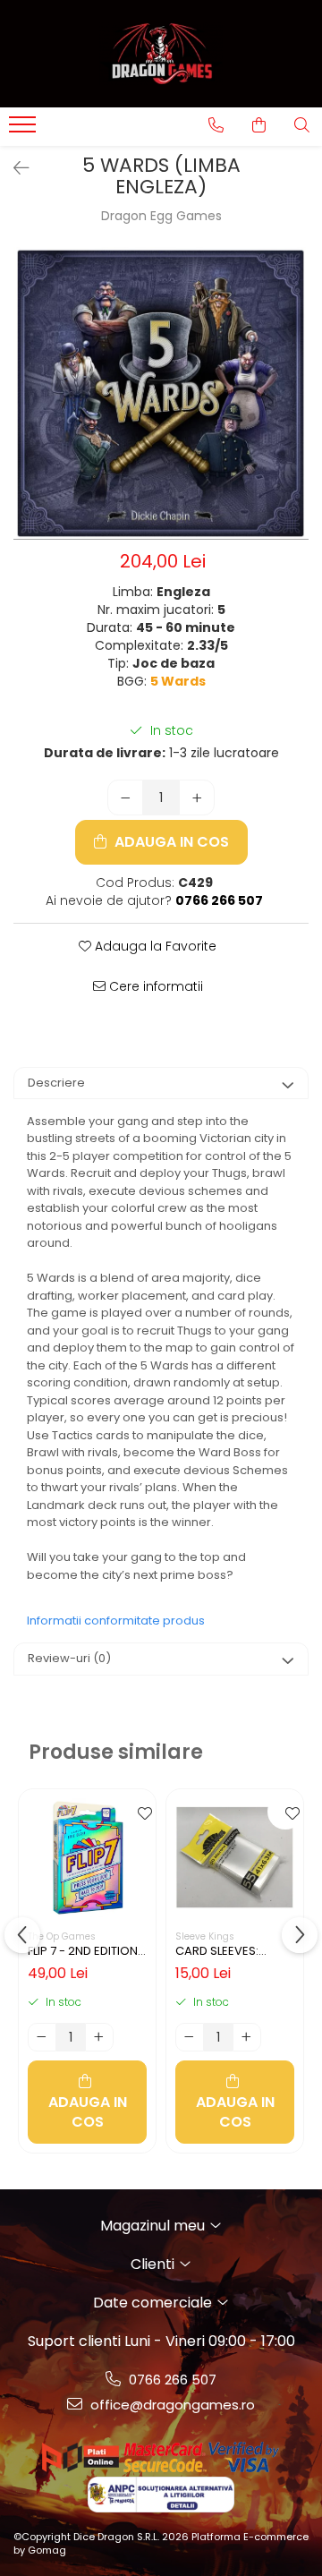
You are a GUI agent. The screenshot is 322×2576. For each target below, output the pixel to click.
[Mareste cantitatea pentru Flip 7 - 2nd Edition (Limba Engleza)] (99, 2037)
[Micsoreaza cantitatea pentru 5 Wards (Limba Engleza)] (125, 798)
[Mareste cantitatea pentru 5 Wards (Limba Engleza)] (197, 798)
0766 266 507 (171, 2380)
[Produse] (25, 130)
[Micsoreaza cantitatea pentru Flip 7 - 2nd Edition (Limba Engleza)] (42, 2037)
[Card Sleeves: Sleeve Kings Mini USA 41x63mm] (235, 1858)
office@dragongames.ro (171, 2405)
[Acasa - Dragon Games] (161, 54)
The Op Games (62, 1936)
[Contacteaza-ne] (216, 125)
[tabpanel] (161, 393)
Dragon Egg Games (161, 216)
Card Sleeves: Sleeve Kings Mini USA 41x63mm (226, 1951)
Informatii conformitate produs (116, 1621)
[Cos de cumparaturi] (259, 125)
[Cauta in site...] (302, 125)
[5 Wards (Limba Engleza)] (161, 393)
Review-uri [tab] (69, 1658)
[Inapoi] (13, 168)
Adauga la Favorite (154, 946)
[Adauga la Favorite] (138, 1812)
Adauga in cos (170, 842)
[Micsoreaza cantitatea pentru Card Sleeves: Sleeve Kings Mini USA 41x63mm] (190, 2037)
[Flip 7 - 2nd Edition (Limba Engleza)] (87, 1858)
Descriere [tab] (56, 1083)
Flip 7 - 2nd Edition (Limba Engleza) (83, 1951)
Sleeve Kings (205, 1936)
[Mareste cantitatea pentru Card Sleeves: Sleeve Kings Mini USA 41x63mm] (247, 2037)
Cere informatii (154, 986)
